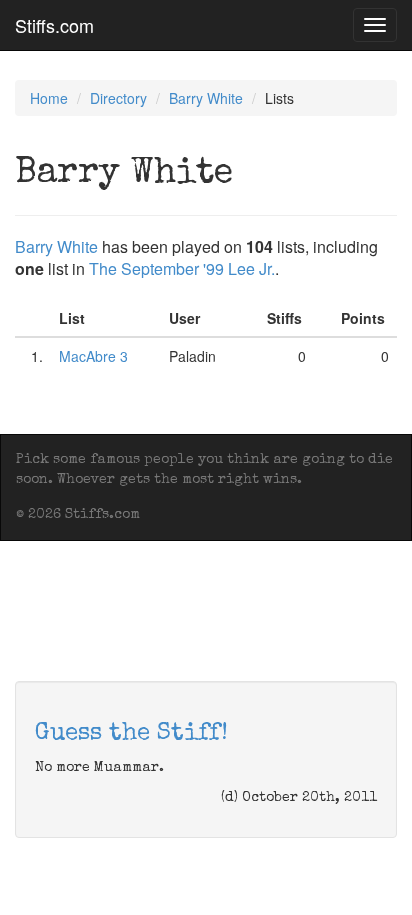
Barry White (206, 98)
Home (49, 98)
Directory (118, 98)
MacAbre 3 (93, 356)
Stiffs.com (54, 25)
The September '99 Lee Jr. (182, 268)
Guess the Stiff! (131, 734)
